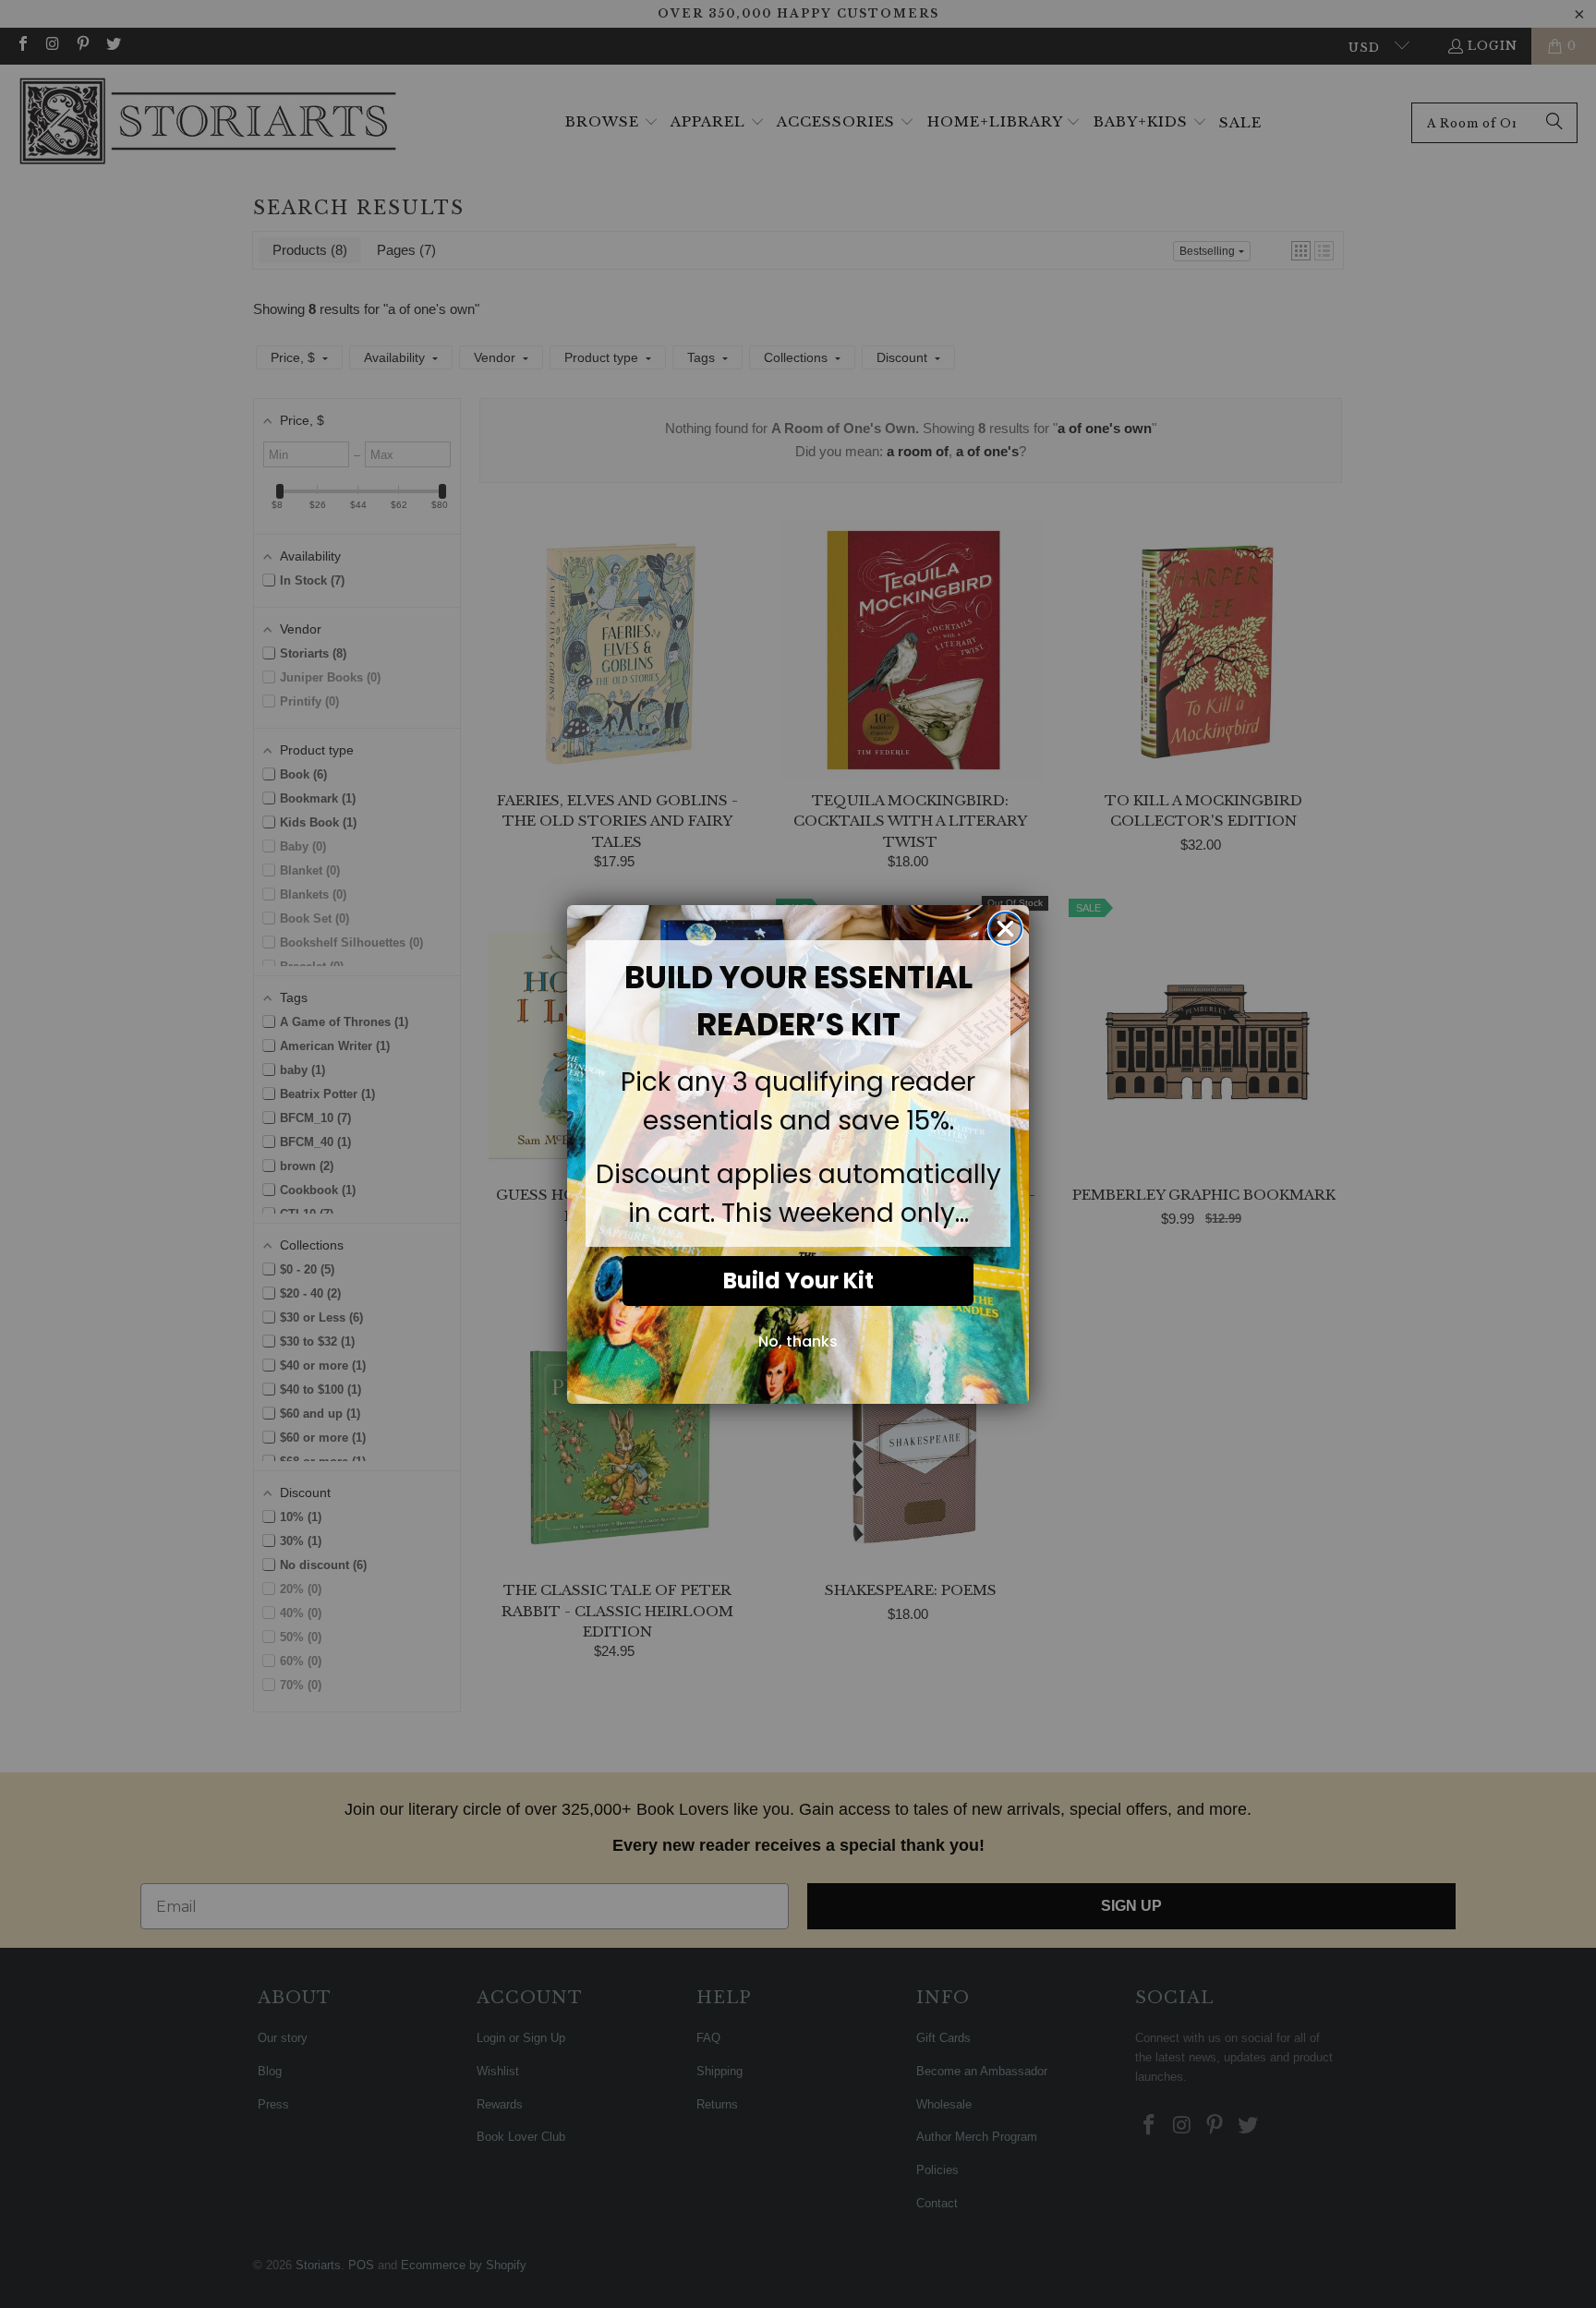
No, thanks (798, 1341)
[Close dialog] (1005, 929)
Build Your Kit (798, 1281)
